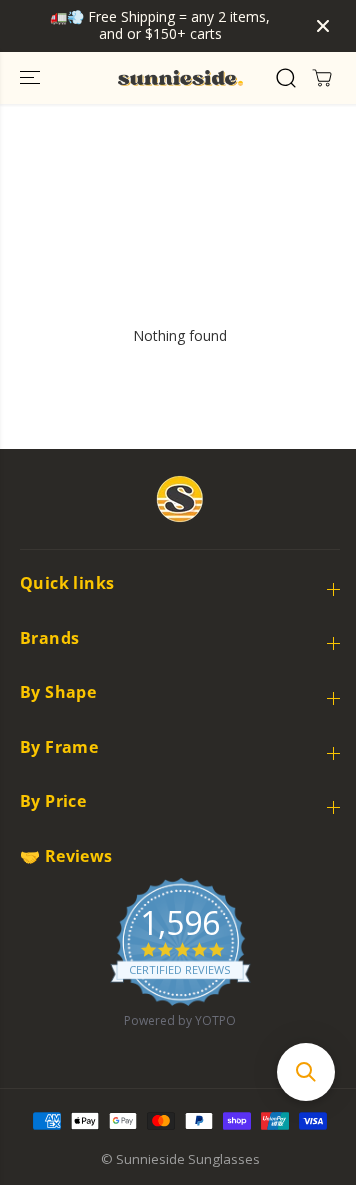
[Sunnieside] (180, 78)
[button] (32, 78)
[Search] (286, 78)
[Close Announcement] (323, 26)
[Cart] (322, 78)
